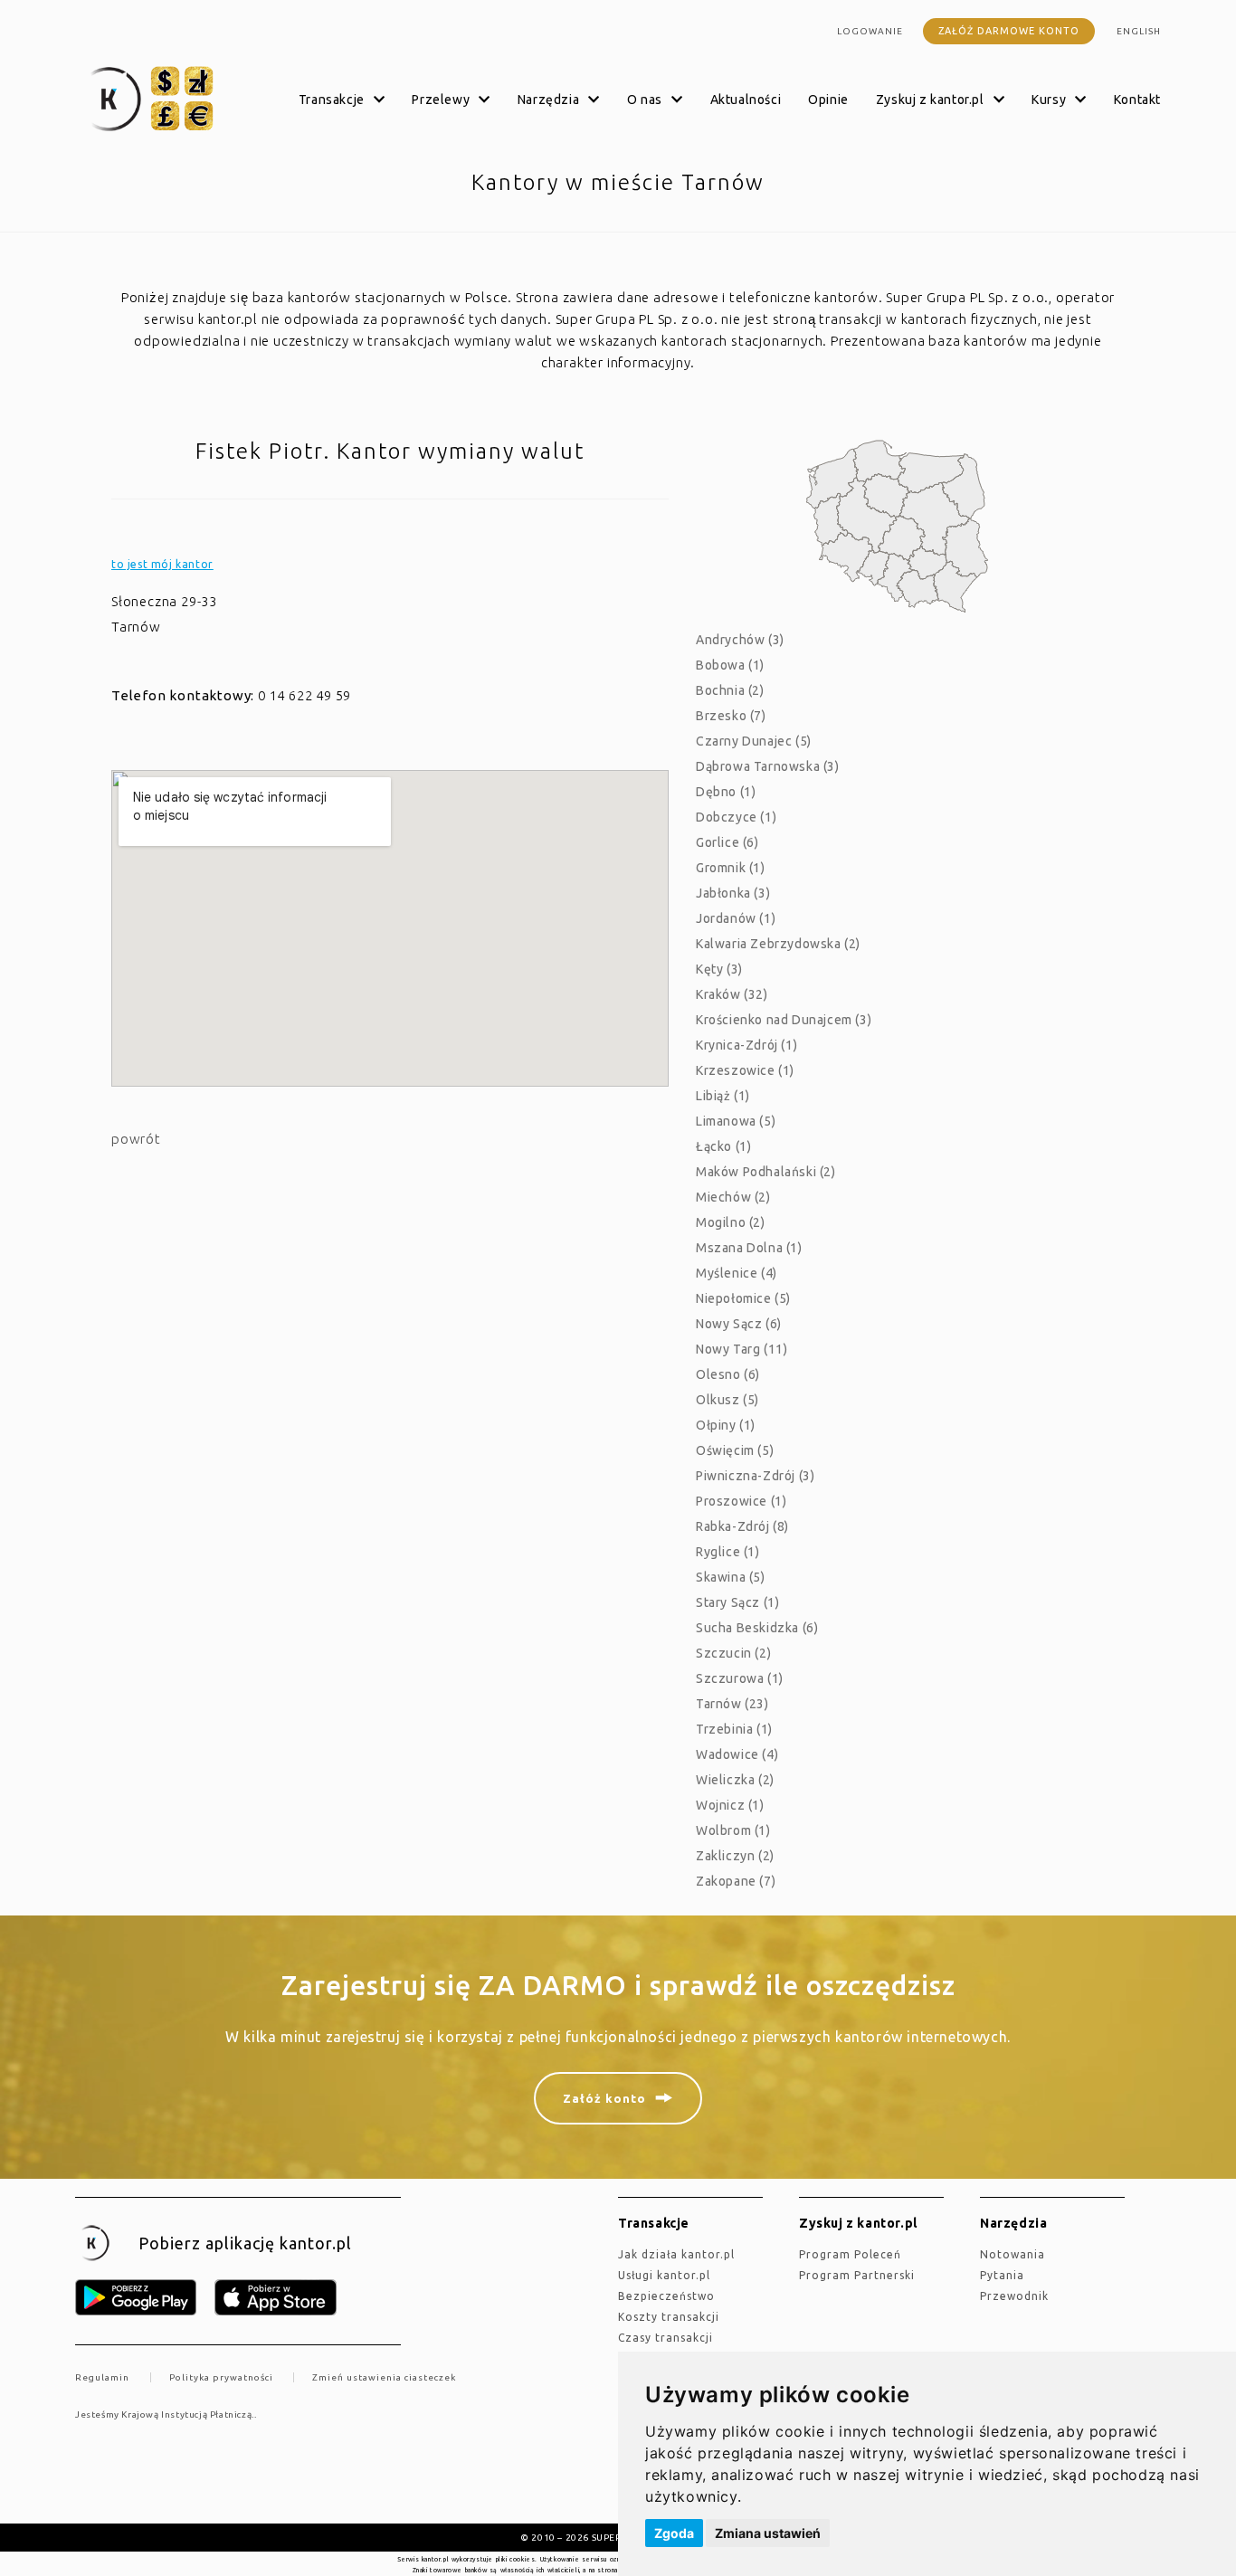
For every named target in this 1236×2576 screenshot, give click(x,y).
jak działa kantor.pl (676, 2254)
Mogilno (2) (731, 1222)
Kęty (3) (719, 969)
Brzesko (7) (731, 716)
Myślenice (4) (737, 1273)
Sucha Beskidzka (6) (757, 1628)
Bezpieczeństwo (666, 2296)
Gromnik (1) (731, 868)
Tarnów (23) (732, 1704)
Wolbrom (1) (733, 1830)
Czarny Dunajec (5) (754, 741)
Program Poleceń (850, 2254)
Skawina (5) (731, 1577)
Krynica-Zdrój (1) (746, 1045)
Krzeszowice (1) (745, 1070)
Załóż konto (604, 2098)
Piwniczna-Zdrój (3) (755, 1476)
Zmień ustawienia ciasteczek (384, 2377)
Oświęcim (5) (735, 1450)
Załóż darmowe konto (1009, 31)
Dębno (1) (726, 792)
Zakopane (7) (736, 1881)
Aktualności (746, 100)
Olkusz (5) (727, 1400)
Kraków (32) (732, 994)
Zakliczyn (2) (735, 1856)
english (1139, 31)
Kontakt (1137, 100)
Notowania (1013, 2254)
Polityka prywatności (221, 2377)
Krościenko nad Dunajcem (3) (784, 1020)
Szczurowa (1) (740, 1678)
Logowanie (870, 31)
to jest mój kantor (162, 564)
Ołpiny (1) (726, 1425)
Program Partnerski (857, 2275)
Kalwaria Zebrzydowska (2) (778, 944)
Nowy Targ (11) (742, 1349)
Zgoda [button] (674, 2533)
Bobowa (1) (730, 665)
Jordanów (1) (736, 918)
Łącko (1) (723, 1146)
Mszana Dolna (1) (749, 1248)
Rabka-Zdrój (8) (742, 1526)
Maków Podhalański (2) (766, 1172)
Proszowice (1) (741, 1501)
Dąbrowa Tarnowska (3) (768, 766)
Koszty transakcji (669, 2317)
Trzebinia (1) (734, 1729)
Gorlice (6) (727, 842)
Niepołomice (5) (743, 1298)
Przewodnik (1014, 2296)
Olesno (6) (728, 1374)
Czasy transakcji (666, 2338)
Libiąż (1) (723, 1096)
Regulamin (102, 2377)
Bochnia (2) (730, 690)
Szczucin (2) (733, 1653)
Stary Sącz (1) (737, 1602)
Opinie (828, 100)
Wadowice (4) (737, 1754)
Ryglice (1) (728, 1552)
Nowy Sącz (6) (739, 1324)
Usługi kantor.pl (664, 2275)
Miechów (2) (733, 1197)
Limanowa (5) (736, 1121)
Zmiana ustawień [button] (768, 2533)
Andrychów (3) (740, 640)
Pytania (1002, 2275)
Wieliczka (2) (735, 1780)
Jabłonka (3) (733, 893)
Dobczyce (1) (736, 817)
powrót (136, 1139)
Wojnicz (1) (730, 1805)
